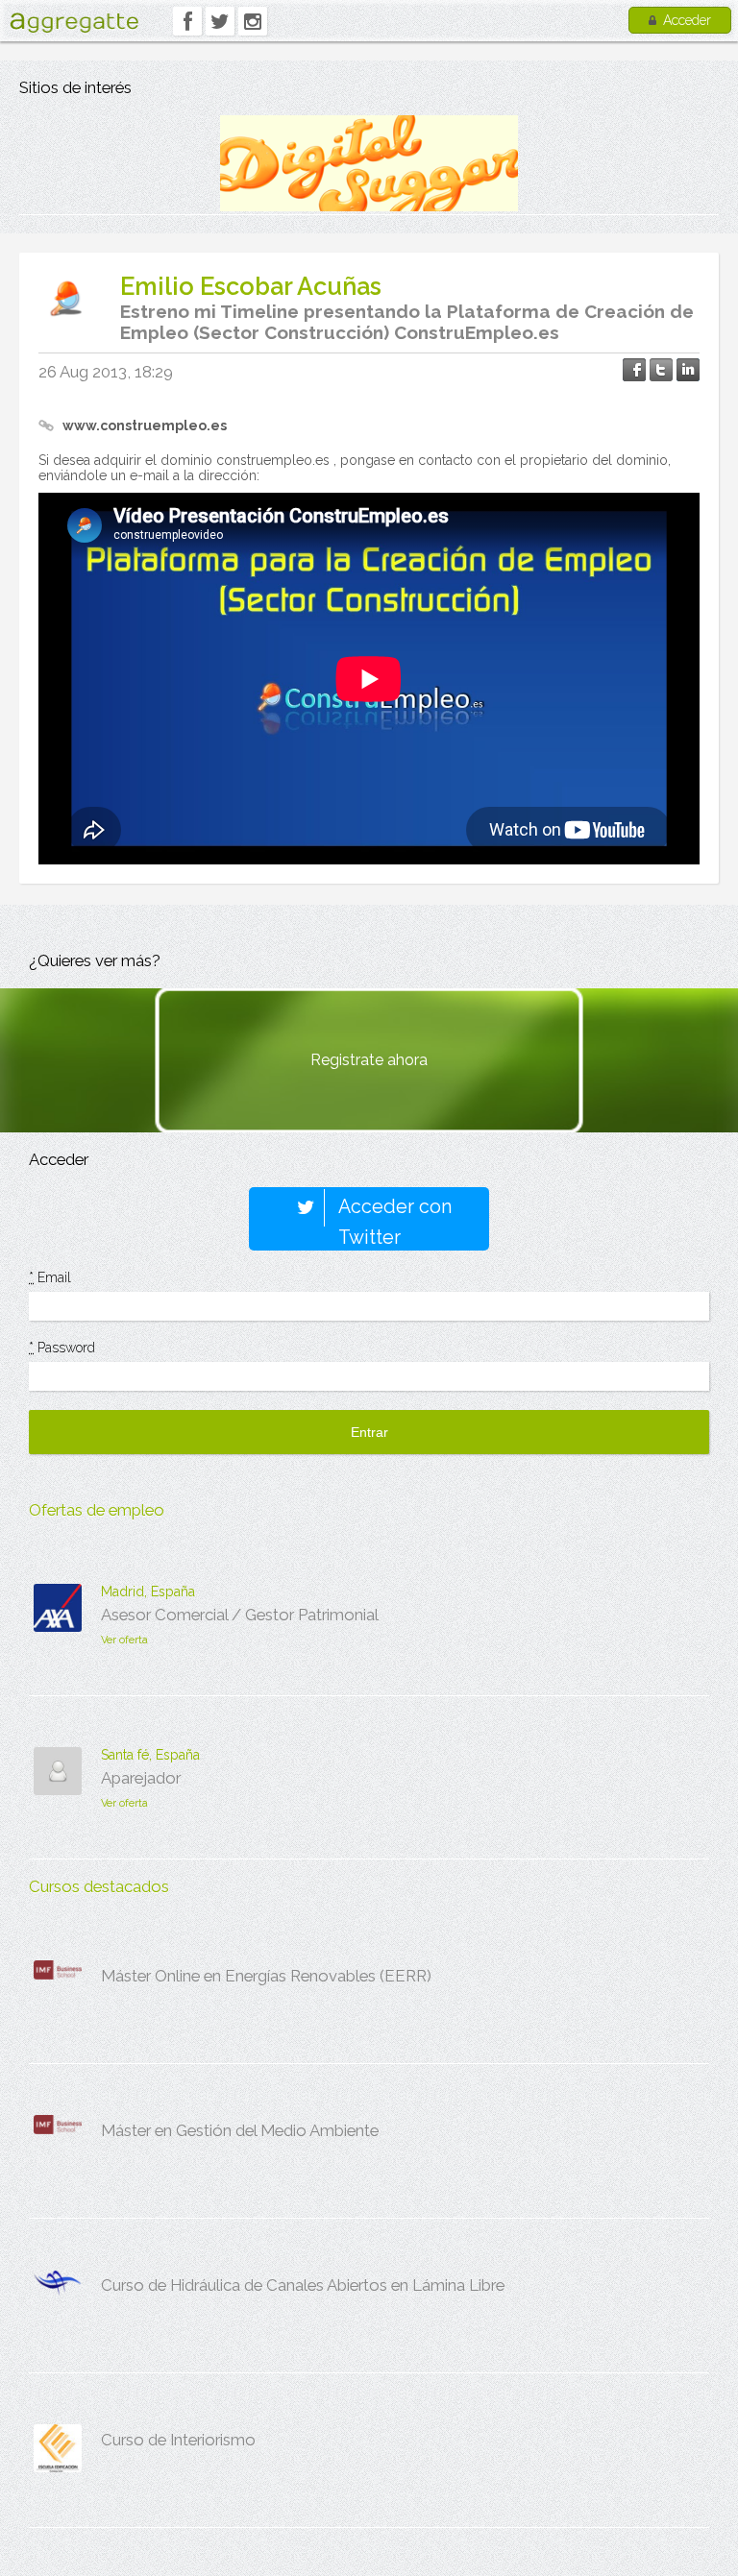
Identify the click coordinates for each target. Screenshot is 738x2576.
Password (62, 1348)
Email (50, 1277)
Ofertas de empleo (97, 1510)
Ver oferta (124, 1640)
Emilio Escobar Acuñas (251, 286)
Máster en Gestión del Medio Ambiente (240, 2130)
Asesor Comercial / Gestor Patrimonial (240, 1615)
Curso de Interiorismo (178, 2440)
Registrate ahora (369, 1060)
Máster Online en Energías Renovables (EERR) (266, 1976)
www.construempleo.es (145, 425)
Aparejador (141, 1778)
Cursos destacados (99, 1886)
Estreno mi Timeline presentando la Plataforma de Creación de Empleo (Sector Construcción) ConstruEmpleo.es (407, 322)
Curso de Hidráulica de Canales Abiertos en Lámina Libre (303, 2285)
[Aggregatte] (74, 23)
